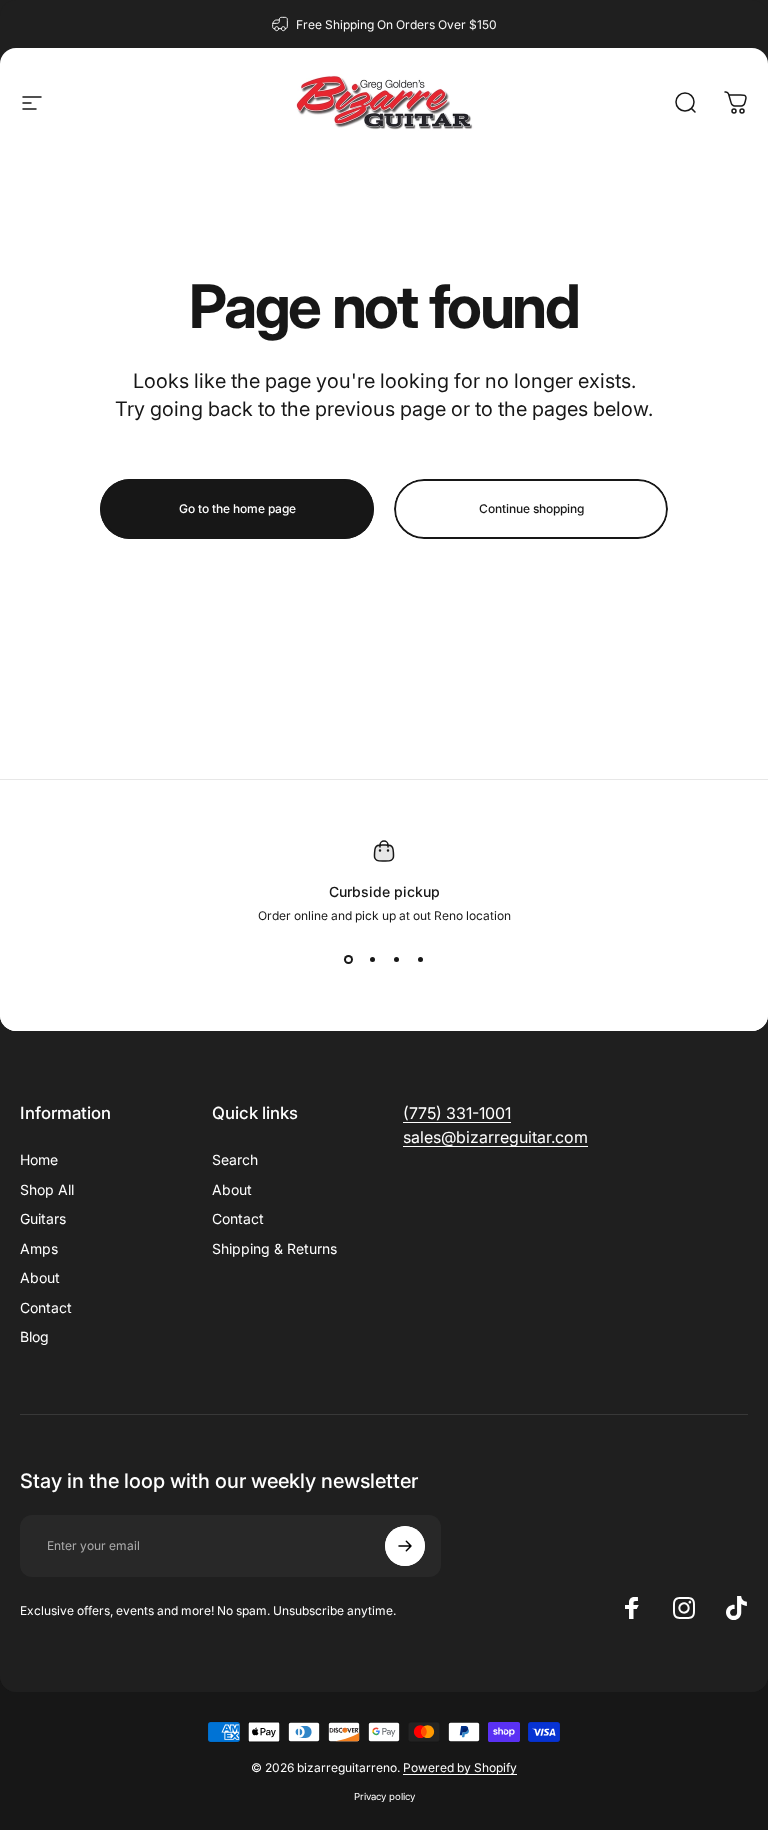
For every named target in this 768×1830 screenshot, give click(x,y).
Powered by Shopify (460, 1767)
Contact (46, 1307)
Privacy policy (384, 1796)
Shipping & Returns (274, 1248)
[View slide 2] (372, 959)
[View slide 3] (396, 959)
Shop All (47, 1189)
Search (235, 1159)
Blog (34, 1336)
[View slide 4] (420, 959)
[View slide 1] (348, 959)
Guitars (43, 1218)
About (40, 1277)
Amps (39, 1248)
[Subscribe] (405, 1546)
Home (39, 1159)
